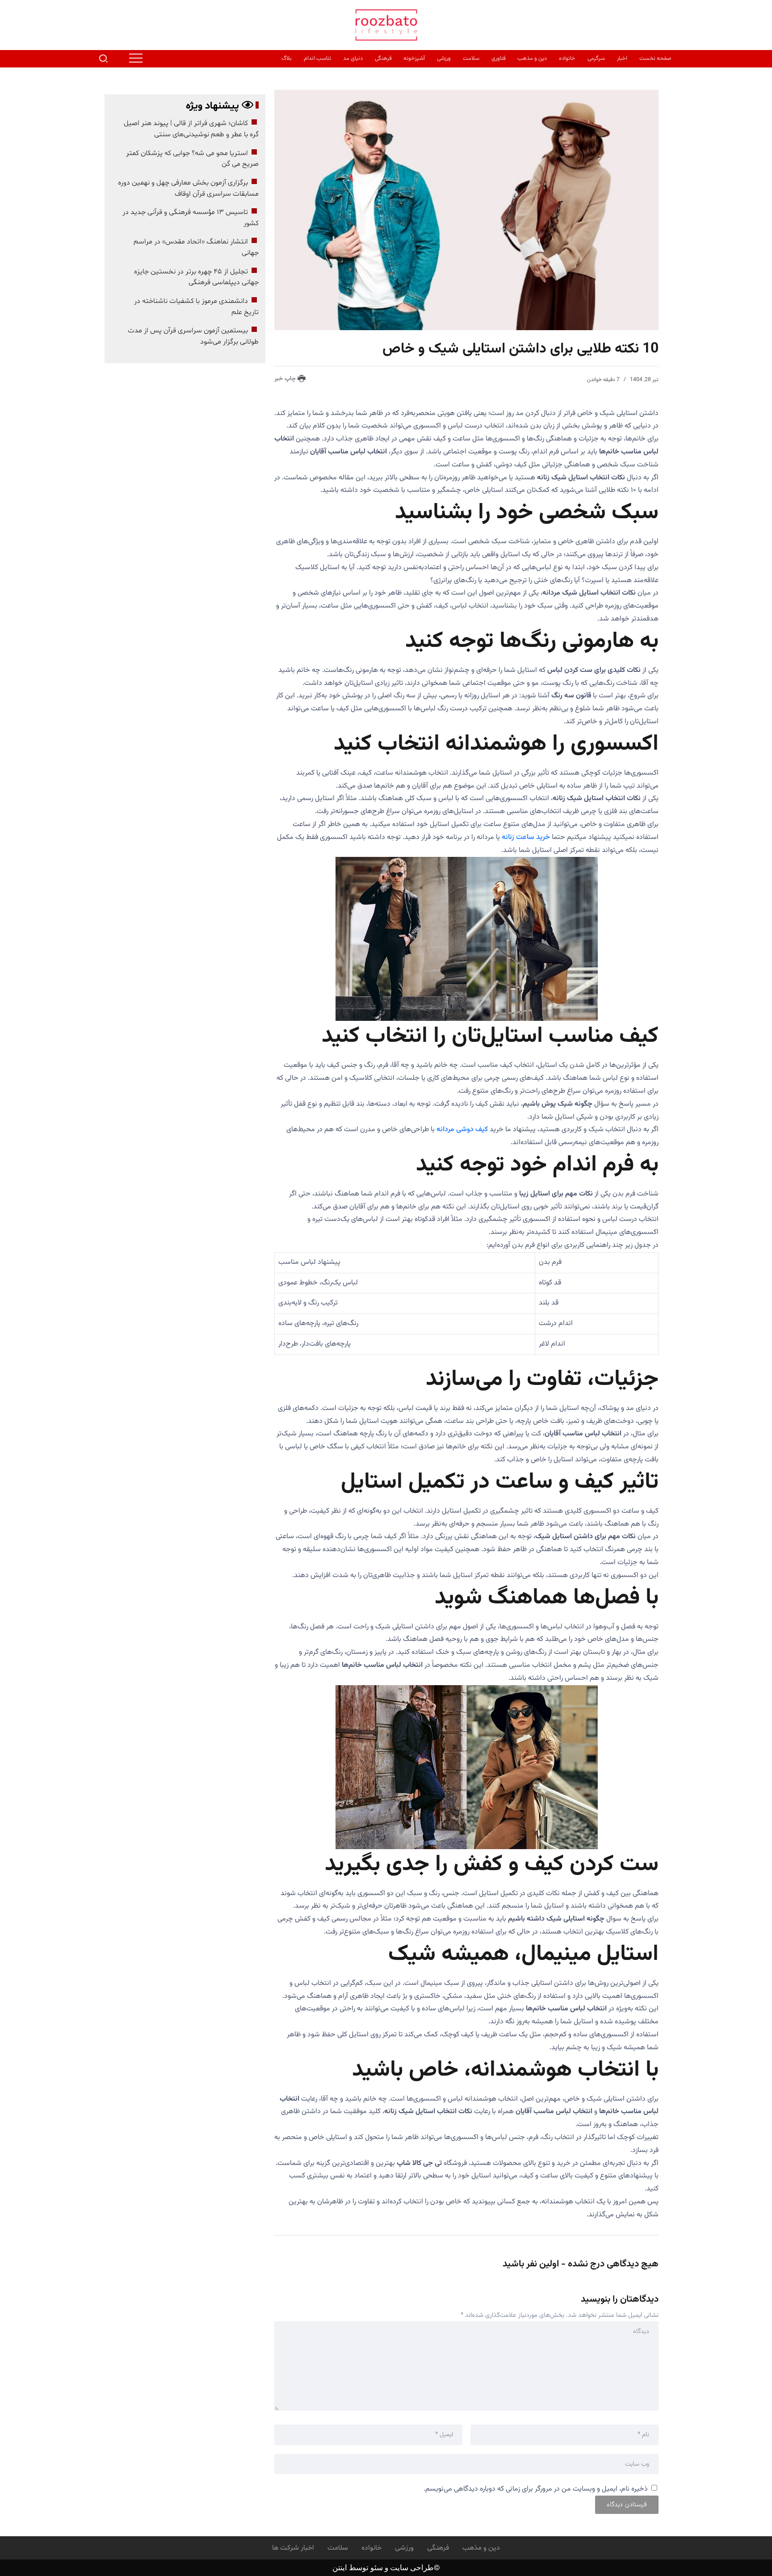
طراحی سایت (412, 2568)
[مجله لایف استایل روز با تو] (386, 25)
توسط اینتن (350, 2568)
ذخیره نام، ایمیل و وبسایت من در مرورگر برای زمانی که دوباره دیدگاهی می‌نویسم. (536, 2489)
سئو (376, 2568)
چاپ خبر (286, 379)
